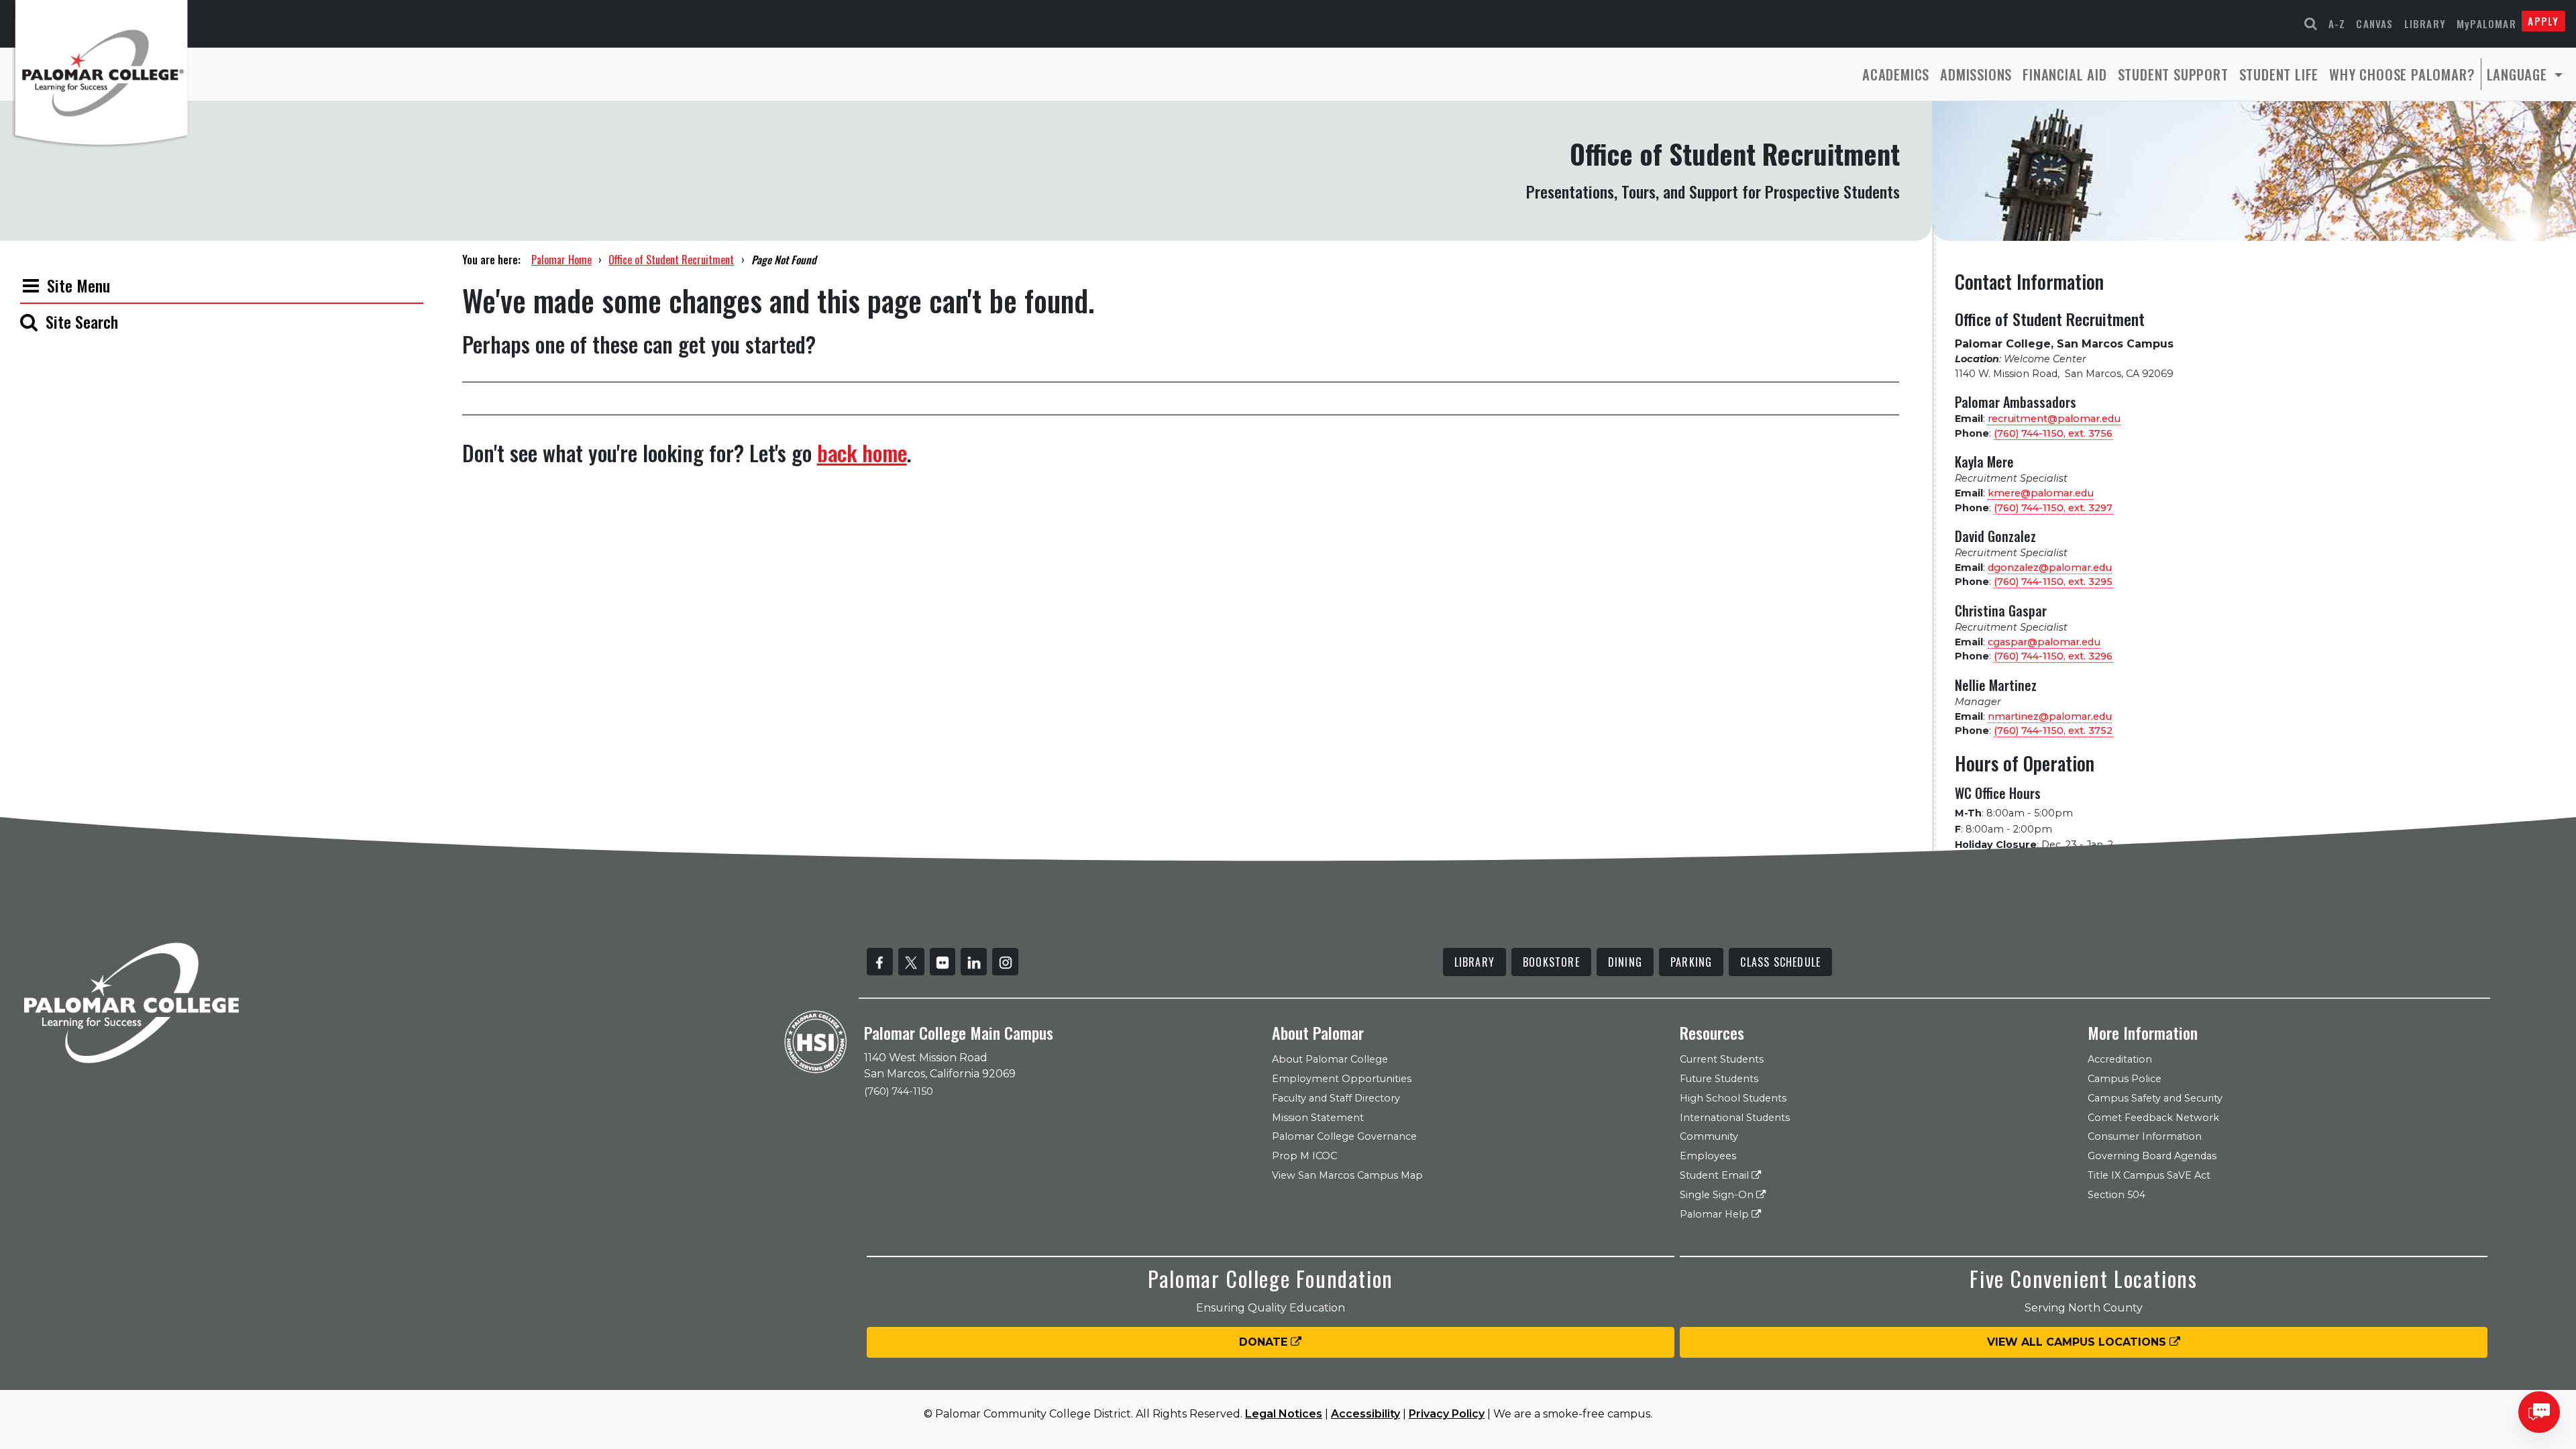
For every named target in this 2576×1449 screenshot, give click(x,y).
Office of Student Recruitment (671, 260)
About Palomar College (1330, 1059)
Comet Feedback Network (2153, 1118)
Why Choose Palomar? (2402, 74)
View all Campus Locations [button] (2078, 1342)
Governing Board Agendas (2152, 1156)
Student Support (2173, 74)
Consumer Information (2145, 1136)
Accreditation (2120, 1059)
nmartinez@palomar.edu (2050, 716)
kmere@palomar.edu (2041, 493)
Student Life (2279, 74)
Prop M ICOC (1304, 1156)
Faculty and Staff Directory (1336, 1098)
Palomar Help (1716, 1214)
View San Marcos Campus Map (1347, 1175)
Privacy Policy (1447, 1414)
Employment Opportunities (1342, 1079)
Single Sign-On (1718, 1195)
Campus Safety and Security (2155, 1098)
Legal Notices (1284, 1414)
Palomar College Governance (1344, 1136)
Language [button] (2519, 74)
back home (862, 452)
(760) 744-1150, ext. (2053, 433)
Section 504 (2116, 1195)
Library (2425, 23)
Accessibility (1365, 1414)
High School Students (1733, 1098)
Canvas (2374, 23)
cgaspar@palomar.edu (2044, 642)
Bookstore (1551, 962)
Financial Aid (2064, 74)
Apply (2543, 21)
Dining (1625, 962)
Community (1709, 1136)
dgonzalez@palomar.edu (2050, 568)
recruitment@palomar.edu (2054, 419)
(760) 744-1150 (899, 1091)
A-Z (2337, 23)
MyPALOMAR (2486, 23)
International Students (1735, 1118)
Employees (1708, 1156)
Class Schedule (1780, 962)
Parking (1691, 962)
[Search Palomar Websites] (2311, 24)
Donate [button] (1265, 1342)
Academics (1896, 74)
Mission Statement (1318, 1118)
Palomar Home (561, 260)
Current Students (1722, 1059)
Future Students (1719, 1079)
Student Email (1716, 1175)
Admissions (1976, 74)
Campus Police (2125, 1079)
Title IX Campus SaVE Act (2149, 1175)
